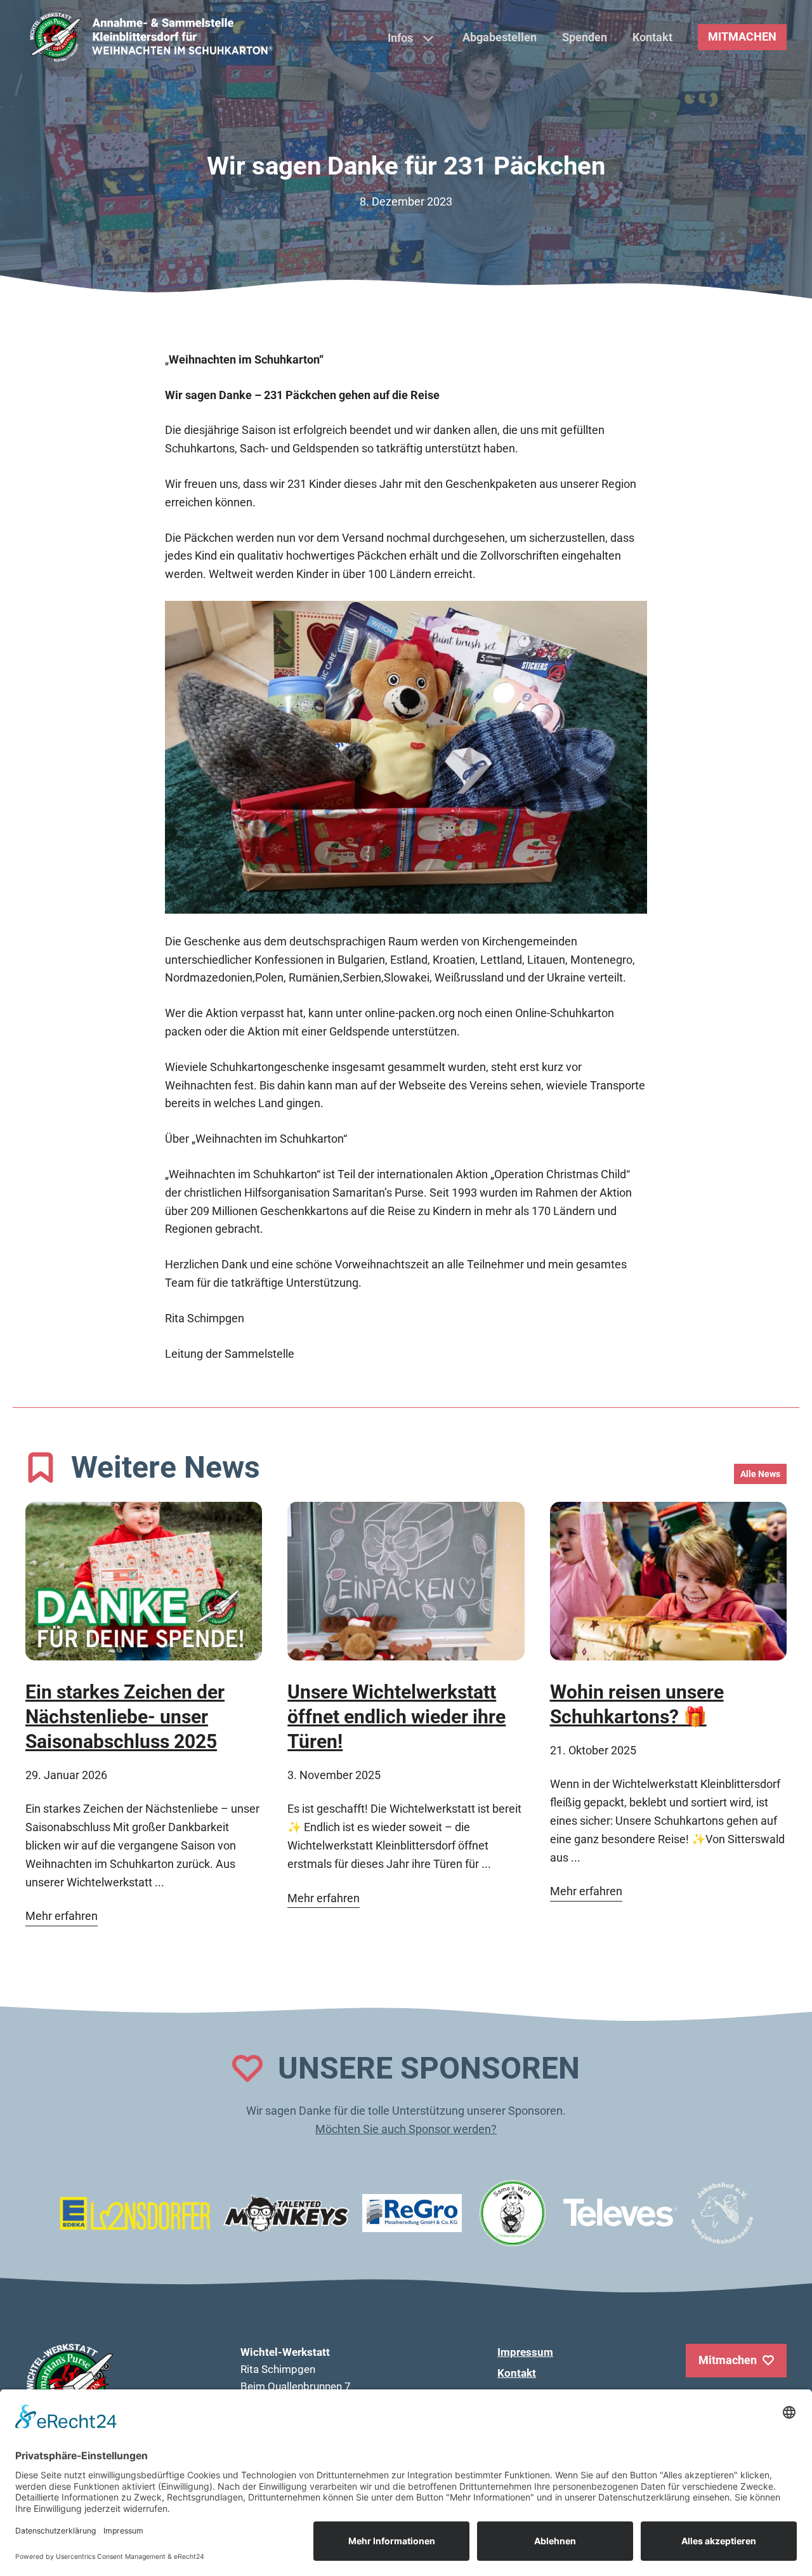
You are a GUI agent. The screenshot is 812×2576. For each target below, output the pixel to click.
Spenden (585, 37)
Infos (400, 38)
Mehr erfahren (62, 1916)
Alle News (760, 1474)
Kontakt (652, 37)
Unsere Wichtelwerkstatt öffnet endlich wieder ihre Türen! (396, 1717)
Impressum (525, 2352)
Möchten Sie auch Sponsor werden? (406, 2129)
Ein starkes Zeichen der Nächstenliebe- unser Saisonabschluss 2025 (125, 1717)
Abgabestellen (500, 37)
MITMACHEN (742, 36)
